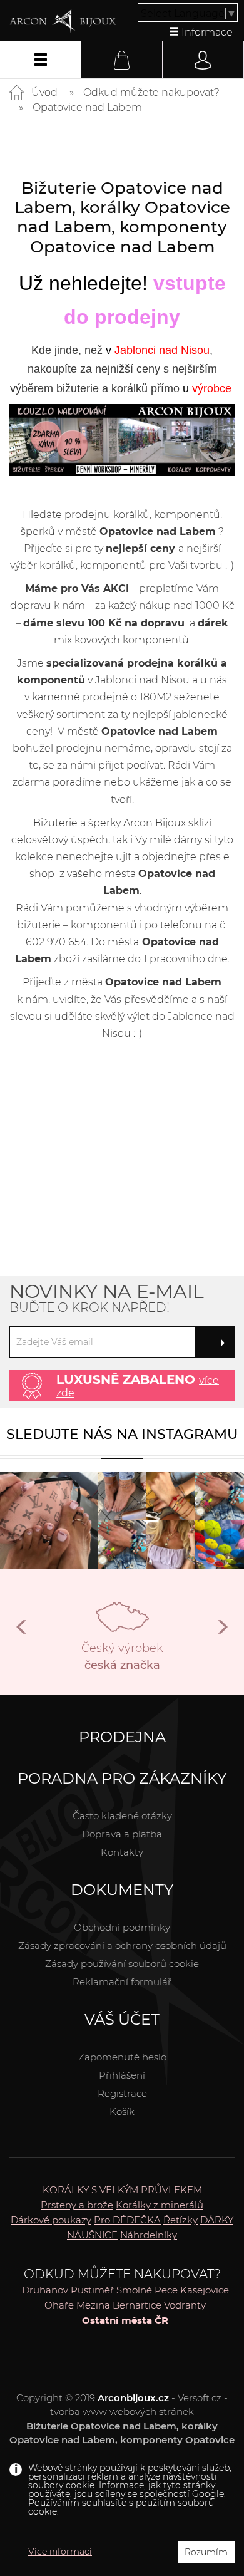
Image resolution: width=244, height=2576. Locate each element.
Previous (22, 1632)
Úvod (44, 92)
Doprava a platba (122, 1834)
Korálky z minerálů (160, 2205)
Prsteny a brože (77, 2205)
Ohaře (59, 2305)
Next (222, 1632)
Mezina (93, 2305)
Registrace (122, 2093)
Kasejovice (205, 2290)
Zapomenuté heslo (122, 2057)
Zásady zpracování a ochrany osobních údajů (122, 1945)
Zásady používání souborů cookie (122, 1964)
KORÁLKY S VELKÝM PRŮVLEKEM (122, 2190)
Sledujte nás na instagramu (122, 1434)
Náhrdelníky (149, 2235)
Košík (122, 2111)
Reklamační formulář (122, 1982)
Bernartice (137, 2305)
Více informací (60, 2552)
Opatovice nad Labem (87, 107)
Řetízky (180, 2220)
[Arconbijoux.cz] (63, 21)
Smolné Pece (147, 2290)
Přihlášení (122, 2075)
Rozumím (206, 2552)
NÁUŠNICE (92, 2235)
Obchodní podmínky (122, 1927)
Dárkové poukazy (51, 2220)
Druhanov (45, 2290)
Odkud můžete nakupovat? (151, 92)
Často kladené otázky (122, 1816)
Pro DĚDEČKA (127, 2220)
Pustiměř (92, 2290)
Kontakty (122, 1852)
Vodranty (185, 2305)
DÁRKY (217, 2220)
